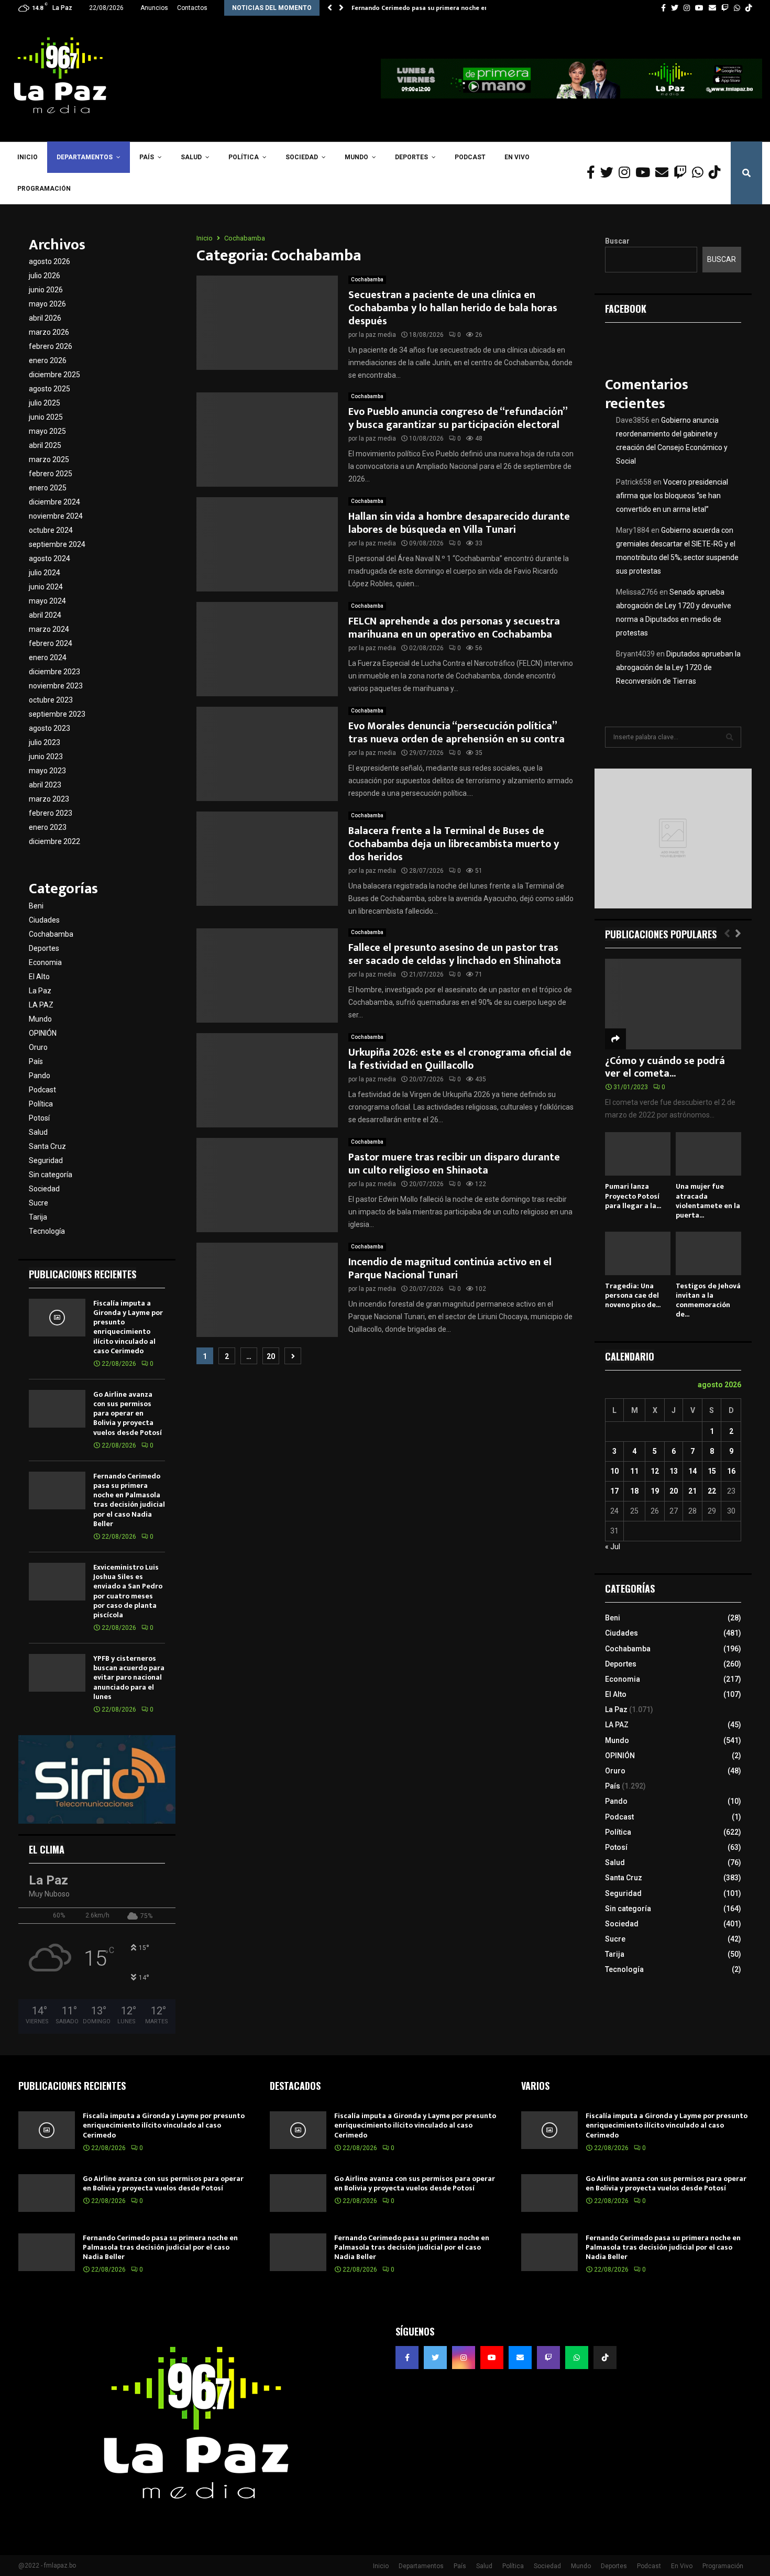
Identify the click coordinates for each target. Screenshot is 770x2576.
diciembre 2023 (54, 672)
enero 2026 (48, 360)
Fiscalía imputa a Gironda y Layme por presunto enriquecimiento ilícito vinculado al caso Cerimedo (128, 1327)
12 (655, 1471)
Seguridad (46, 1160)
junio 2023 (46, 757)
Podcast (470, 157)
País (147, 157)
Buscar (617, 241)
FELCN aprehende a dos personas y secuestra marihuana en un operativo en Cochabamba (454, 628)
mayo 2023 (47, 771)
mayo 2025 (47, 431)
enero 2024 (48, 657)
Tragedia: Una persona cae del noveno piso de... (633, 1295)
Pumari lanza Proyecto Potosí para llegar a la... (633, 1196)
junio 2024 (46, 587)
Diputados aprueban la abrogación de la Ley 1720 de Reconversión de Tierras (678, 667)
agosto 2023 (49, 728)
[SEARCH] (730, 737)
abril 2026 (45, 318)
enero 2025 (48, 488)
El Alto (39, 977)
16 (731, 1471)
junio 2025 (46, 417)
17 (614, 1491)
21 (692, 1491)
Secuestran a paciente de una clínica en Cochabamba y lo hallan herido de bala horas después (453, 308)
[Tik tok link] (749, 8)
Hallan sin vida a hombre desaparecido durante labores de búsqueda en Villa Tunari (459, 523)
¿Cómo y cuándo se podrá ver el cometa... (665, 1067)
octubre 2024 (51, 530)
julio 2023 (45, 742)
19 (655, 1491)
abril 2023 (45, 785)
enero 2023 (48, 827)
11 (634, 1471)
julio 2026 (45, 276)
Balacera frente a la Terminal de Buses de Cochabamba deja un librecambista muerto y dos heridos (454, 844)
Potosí (39, 1118)
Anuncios (154, 8)
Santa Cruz (47, 1146)
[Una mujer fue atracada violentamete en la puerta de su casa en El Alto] (708, 1154)
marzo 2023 (49, 799)
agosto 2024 (49, 558)
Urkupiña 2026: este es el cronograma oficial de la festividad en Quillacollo (460, 1059)
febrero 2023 (51, 813)
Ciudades (44, 920)
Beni (36, 906)
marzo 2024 (49, 629)
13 (674, 1471)
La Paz (40, 991)
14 (692, 1471)
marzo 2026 (49, 332)
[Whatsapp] (700, 173)
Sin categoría (51, 1175)
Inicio (27, 157)
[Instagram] (627, 173)
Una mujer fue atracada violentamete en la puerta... (708, 1201)
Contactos (192, 8)
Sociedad (302, 157)
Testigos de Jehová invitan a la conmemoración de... (708, 1300)
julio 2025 (45, 403)
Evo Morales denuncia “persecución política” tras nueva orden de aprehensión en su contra (456, 733)
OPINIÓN (43, 1033)
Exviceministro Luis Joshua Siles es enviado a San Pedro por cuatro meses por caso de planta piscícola (128, 1591)
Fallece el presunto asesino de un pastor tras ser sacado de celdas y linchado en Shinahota (455, 954)
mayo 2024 (47, 601)
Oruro (38, 1047)
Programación (44, 189)
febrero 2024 (51, 643)
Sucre (38, 1203)
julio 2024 (45, 573)
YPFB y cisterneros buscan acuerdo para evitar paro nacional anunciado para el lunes (129, 1678)
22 (712, 1491)
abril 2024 (45, 615)
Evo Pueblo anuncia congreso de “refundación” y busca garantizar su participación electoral (458, 418)
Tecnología (47, 1231)
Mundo (356, 157)
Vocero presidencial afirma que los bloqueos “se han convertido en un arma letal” (672, 496)
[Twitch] (683, 173)
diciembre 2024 (54, 502)
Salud (191, 157)
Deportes (411, 157)
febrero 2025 (51, 474)
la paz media (377, 335)
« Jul (613, 1547)
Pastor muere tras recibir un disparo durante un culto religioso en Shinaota (454, 1164)
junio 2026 (46, 290)
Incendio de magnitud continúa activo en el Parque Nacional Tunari (450, 1269)
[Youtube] (645, 173)
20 (271, 1356)
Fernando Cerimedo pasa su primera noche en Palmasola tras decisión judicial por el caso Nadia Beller (129, 1500)
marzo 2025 (49, 459)
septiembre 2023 (57, 714)
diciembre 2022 (54, 841)
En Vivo (517, 157)
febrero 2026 (51, 346)
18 (634, 1491)
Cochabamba (367, 279)
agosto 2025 (49, 389)
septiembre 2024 (57, 544)
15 (712, 1471)
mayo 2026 (47, 304)
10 (614, 1471)
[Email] (664, 173)
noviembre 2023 (56, 686)
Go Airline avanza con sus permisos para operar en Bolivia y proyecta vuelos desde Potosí (128, 1413)
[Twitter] (609, 173)
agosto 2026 (49, 261)
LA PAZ (41, 1005)
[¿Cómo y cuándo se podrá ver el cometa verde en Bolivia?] (673, 1004)
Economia (45, 962)
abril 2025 (45, 445)
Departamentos (85, 157)
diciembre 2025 (54, 375)
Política (244, 157)
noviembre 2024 (56, 516)
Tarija (38, 1217)
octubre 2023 (51, 700)
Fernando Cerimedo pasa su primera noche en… (422, 8)
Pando (40, 1076)
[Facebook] (593, 173)
